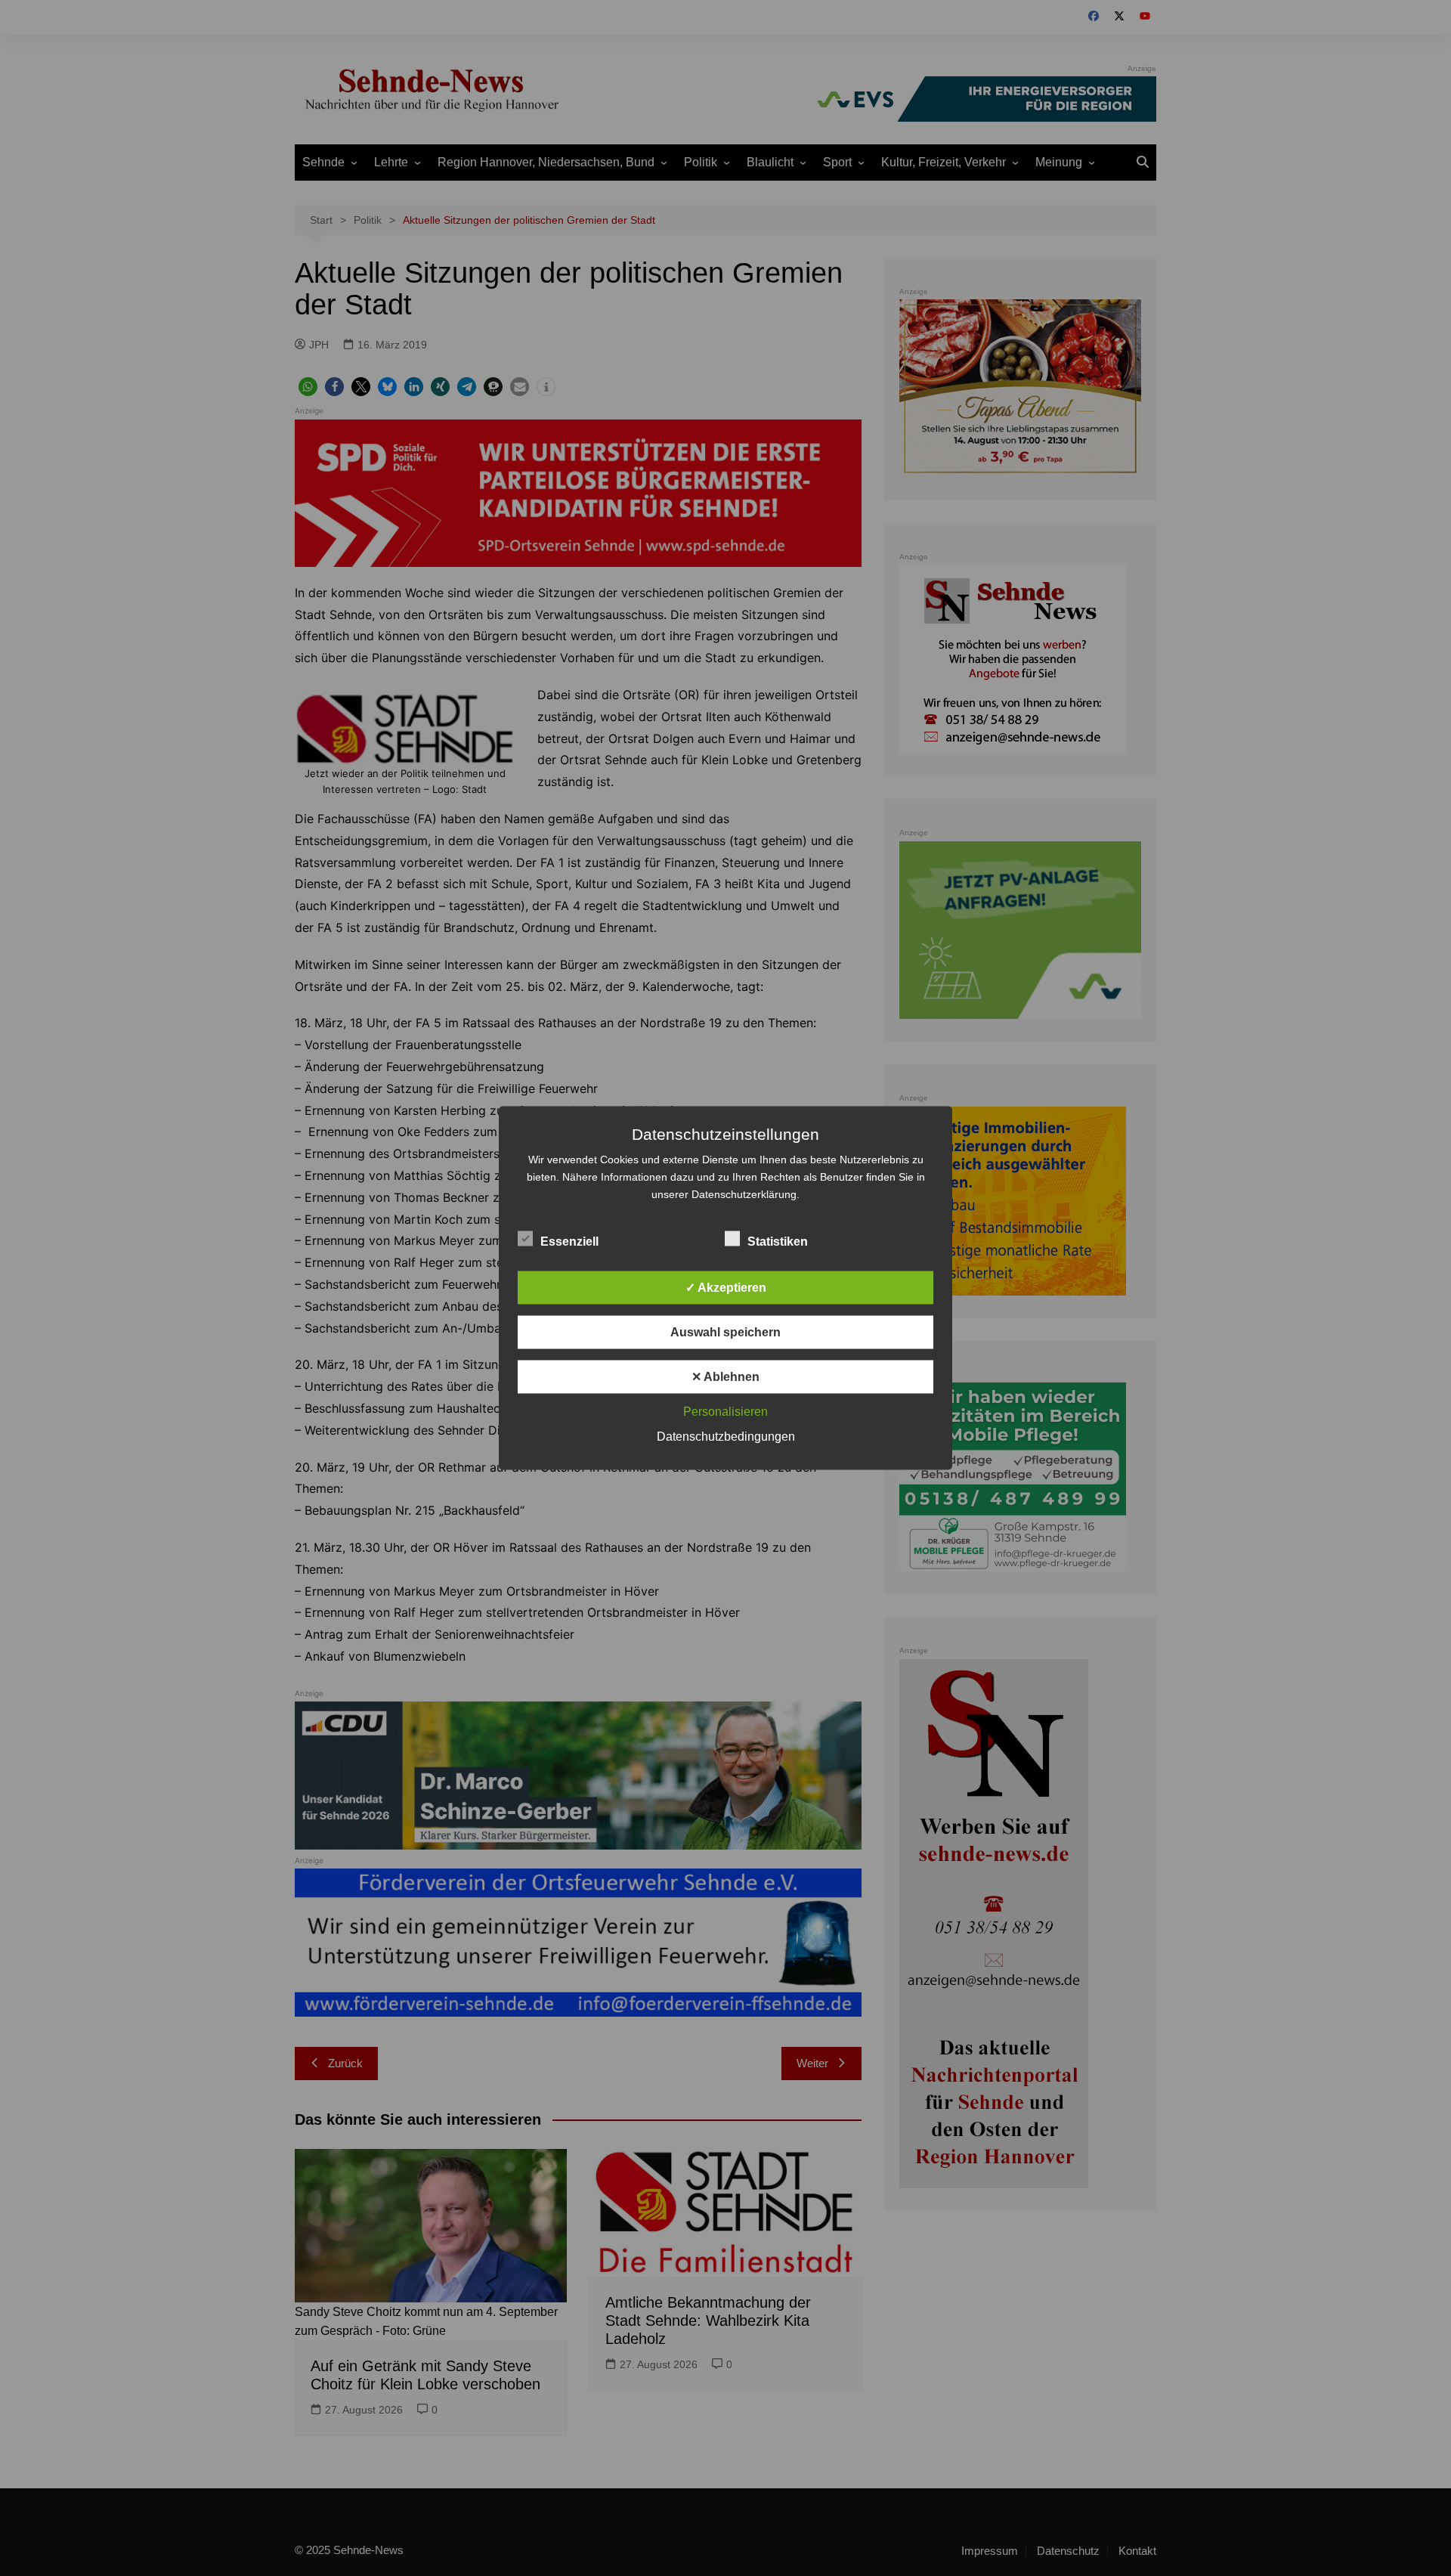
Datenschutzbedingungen (726, 1437)
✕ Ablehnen (725, 1377)
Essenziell (569, 1242)
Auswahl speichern (725, 1332)
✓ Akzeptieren (726, 1288)
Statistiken (778, 1242)
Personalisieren (725, 1412)
